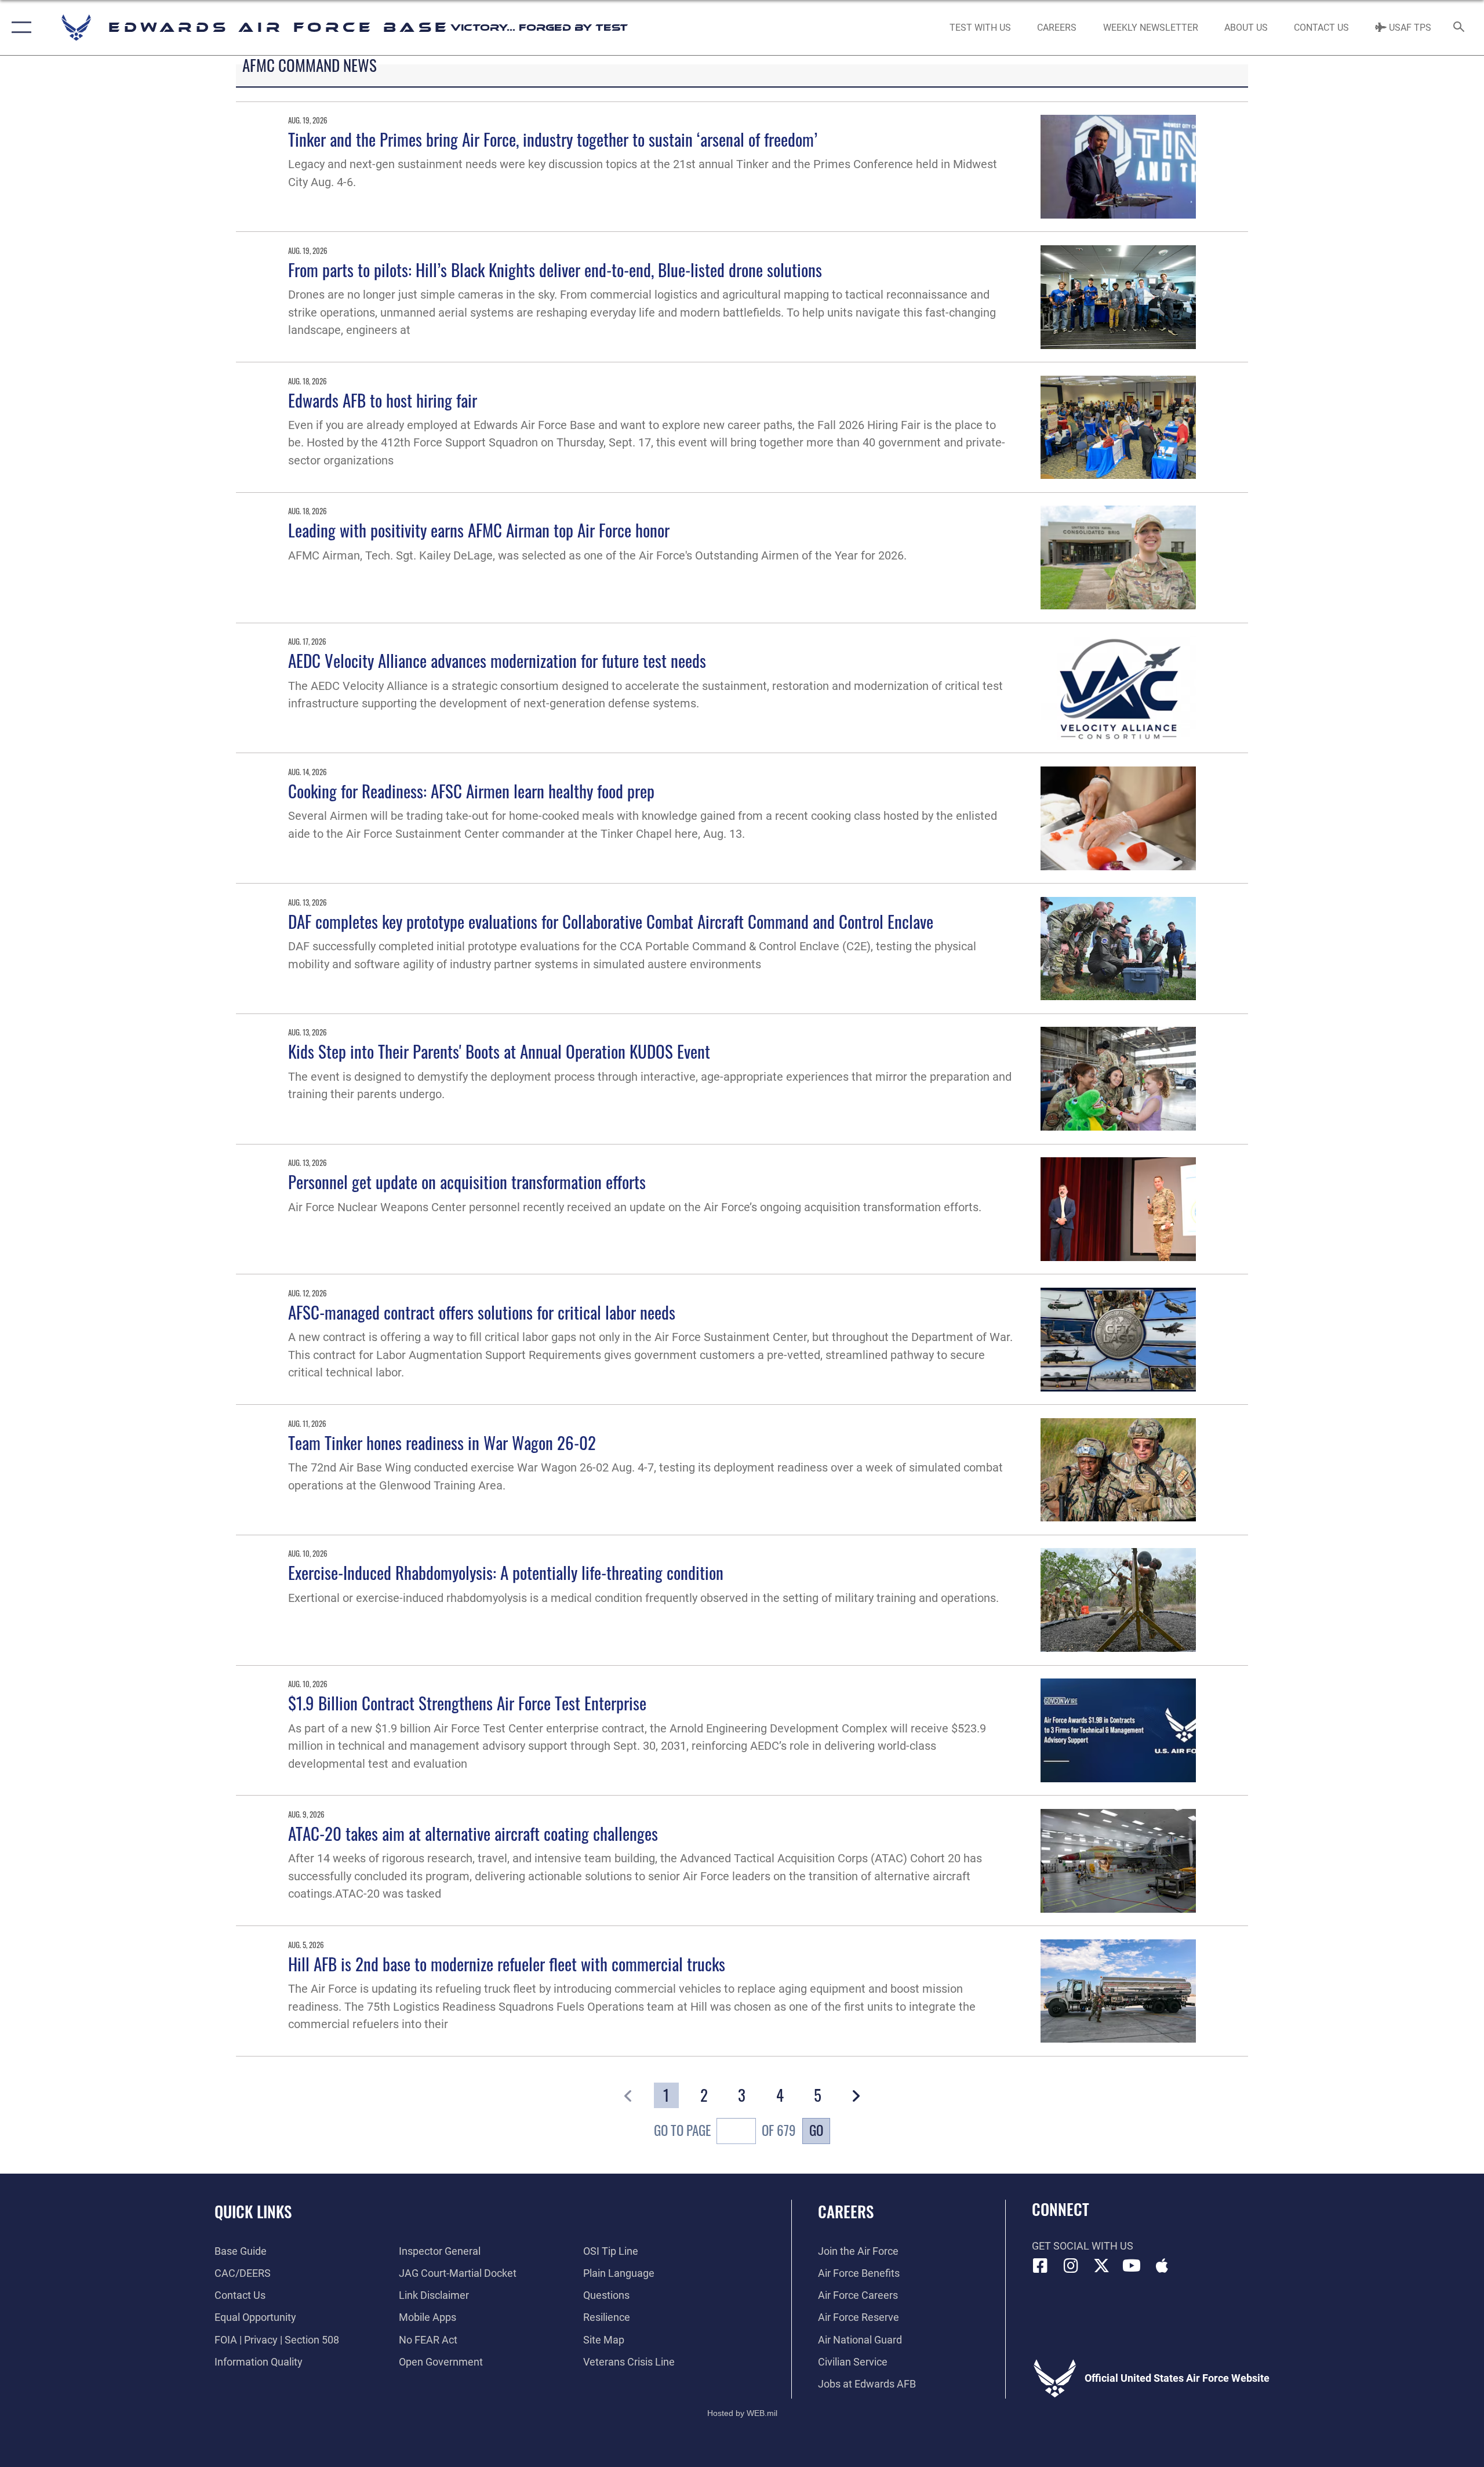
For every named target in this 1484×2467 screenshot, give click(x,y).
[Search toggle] (1459, 28)
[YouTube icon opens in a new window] (1132, 2266)
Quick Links (253, 2211)
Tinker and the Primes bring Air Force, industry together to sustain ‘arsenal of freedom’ (553, 139)
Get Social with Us (1083, 2246)
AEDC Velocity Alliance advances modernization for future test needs (497, 660)
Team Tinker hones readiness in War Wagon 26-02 (442, 1442)
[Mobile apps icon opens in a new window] (1162, 2266)
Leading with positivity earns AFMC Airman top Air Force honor (479, 530)
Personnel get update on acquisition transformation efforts (467, 1181)
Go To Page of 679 (725, 2130)
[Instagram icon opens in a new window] (1071, 2266)
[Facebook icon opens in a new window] (1041, 2266)
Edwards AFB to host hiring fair (383, 400)
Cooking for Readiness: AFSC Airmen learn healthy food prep (471, 791)
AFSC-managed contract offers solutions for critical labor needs (482, 1312)
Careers (846, 2211)
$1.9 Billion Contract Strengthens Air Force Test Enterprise (467, 1703)
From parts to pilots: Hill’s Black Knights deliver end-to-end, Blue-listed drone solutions (555, 269)
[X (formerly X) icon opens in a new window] (1101, 2266)
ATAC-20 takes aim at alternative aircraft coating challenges (473, 1833)
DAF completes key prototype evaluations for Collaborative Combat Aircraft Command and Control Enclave (611, 921)
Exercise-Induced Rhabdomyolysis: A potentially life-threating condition (506, 1572)
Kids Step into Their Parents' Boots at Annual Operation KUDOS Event (499, 1051)
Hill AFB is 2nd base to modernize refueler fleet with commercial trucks (507, 1963)
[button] (19, 28)
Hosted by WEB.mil (742, 2413)
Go (816, 2130)
